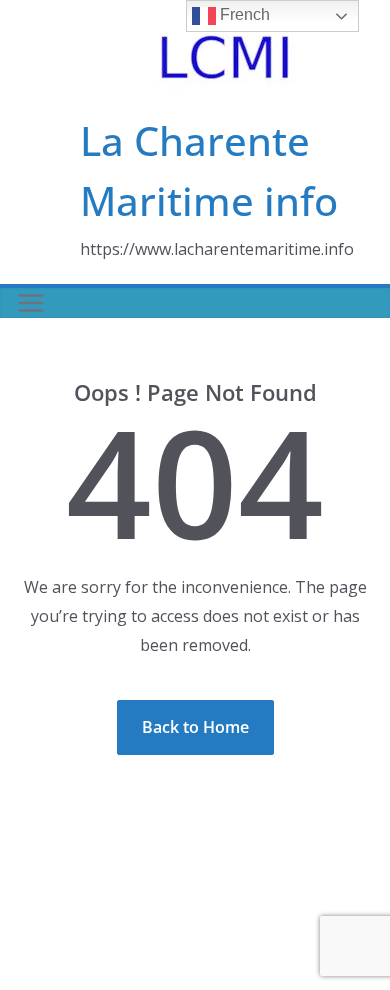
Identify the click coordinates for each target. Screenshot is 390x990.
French (243, 14)
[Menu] (31, 303)
